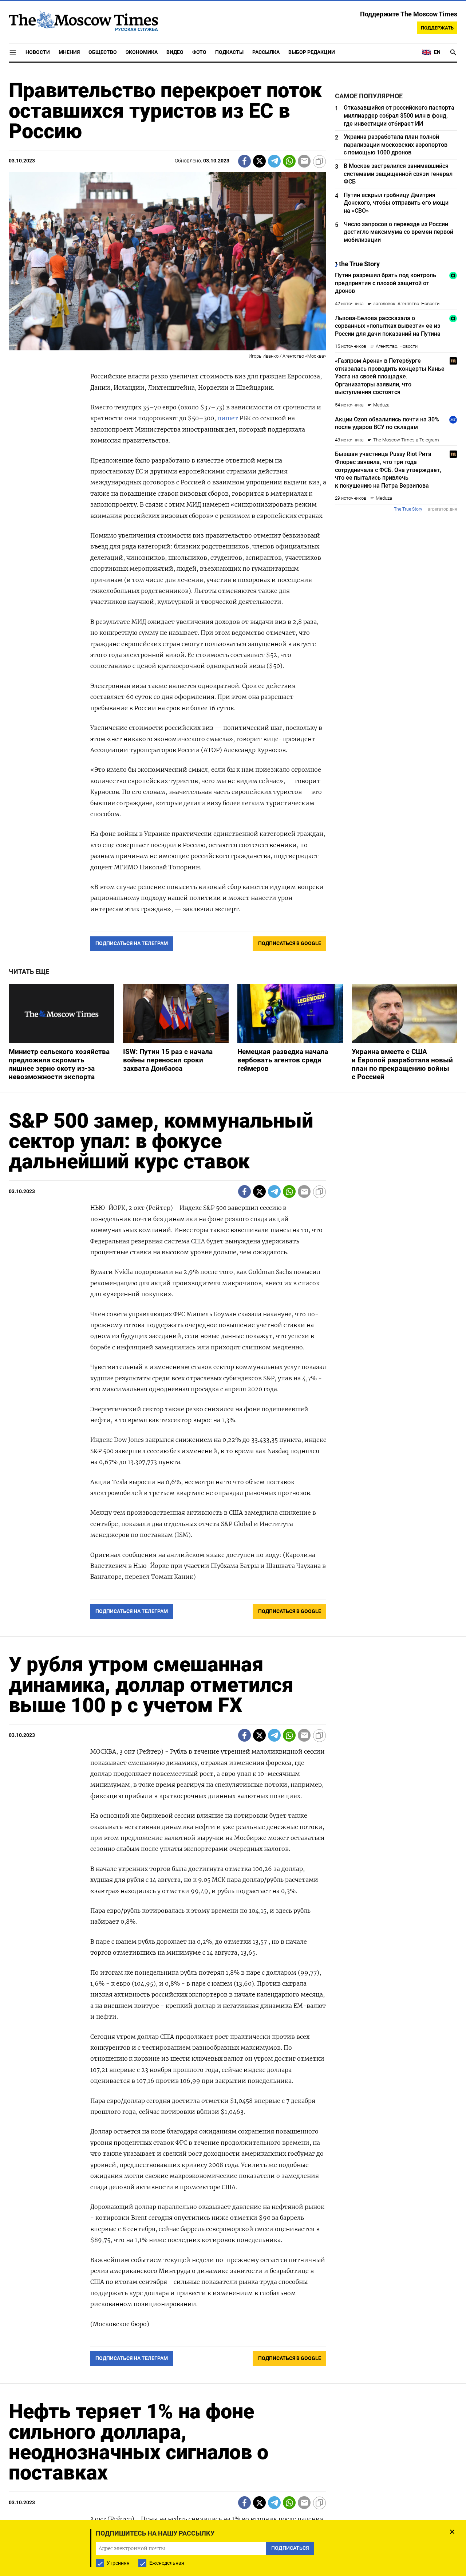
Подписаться (233, 1331)
